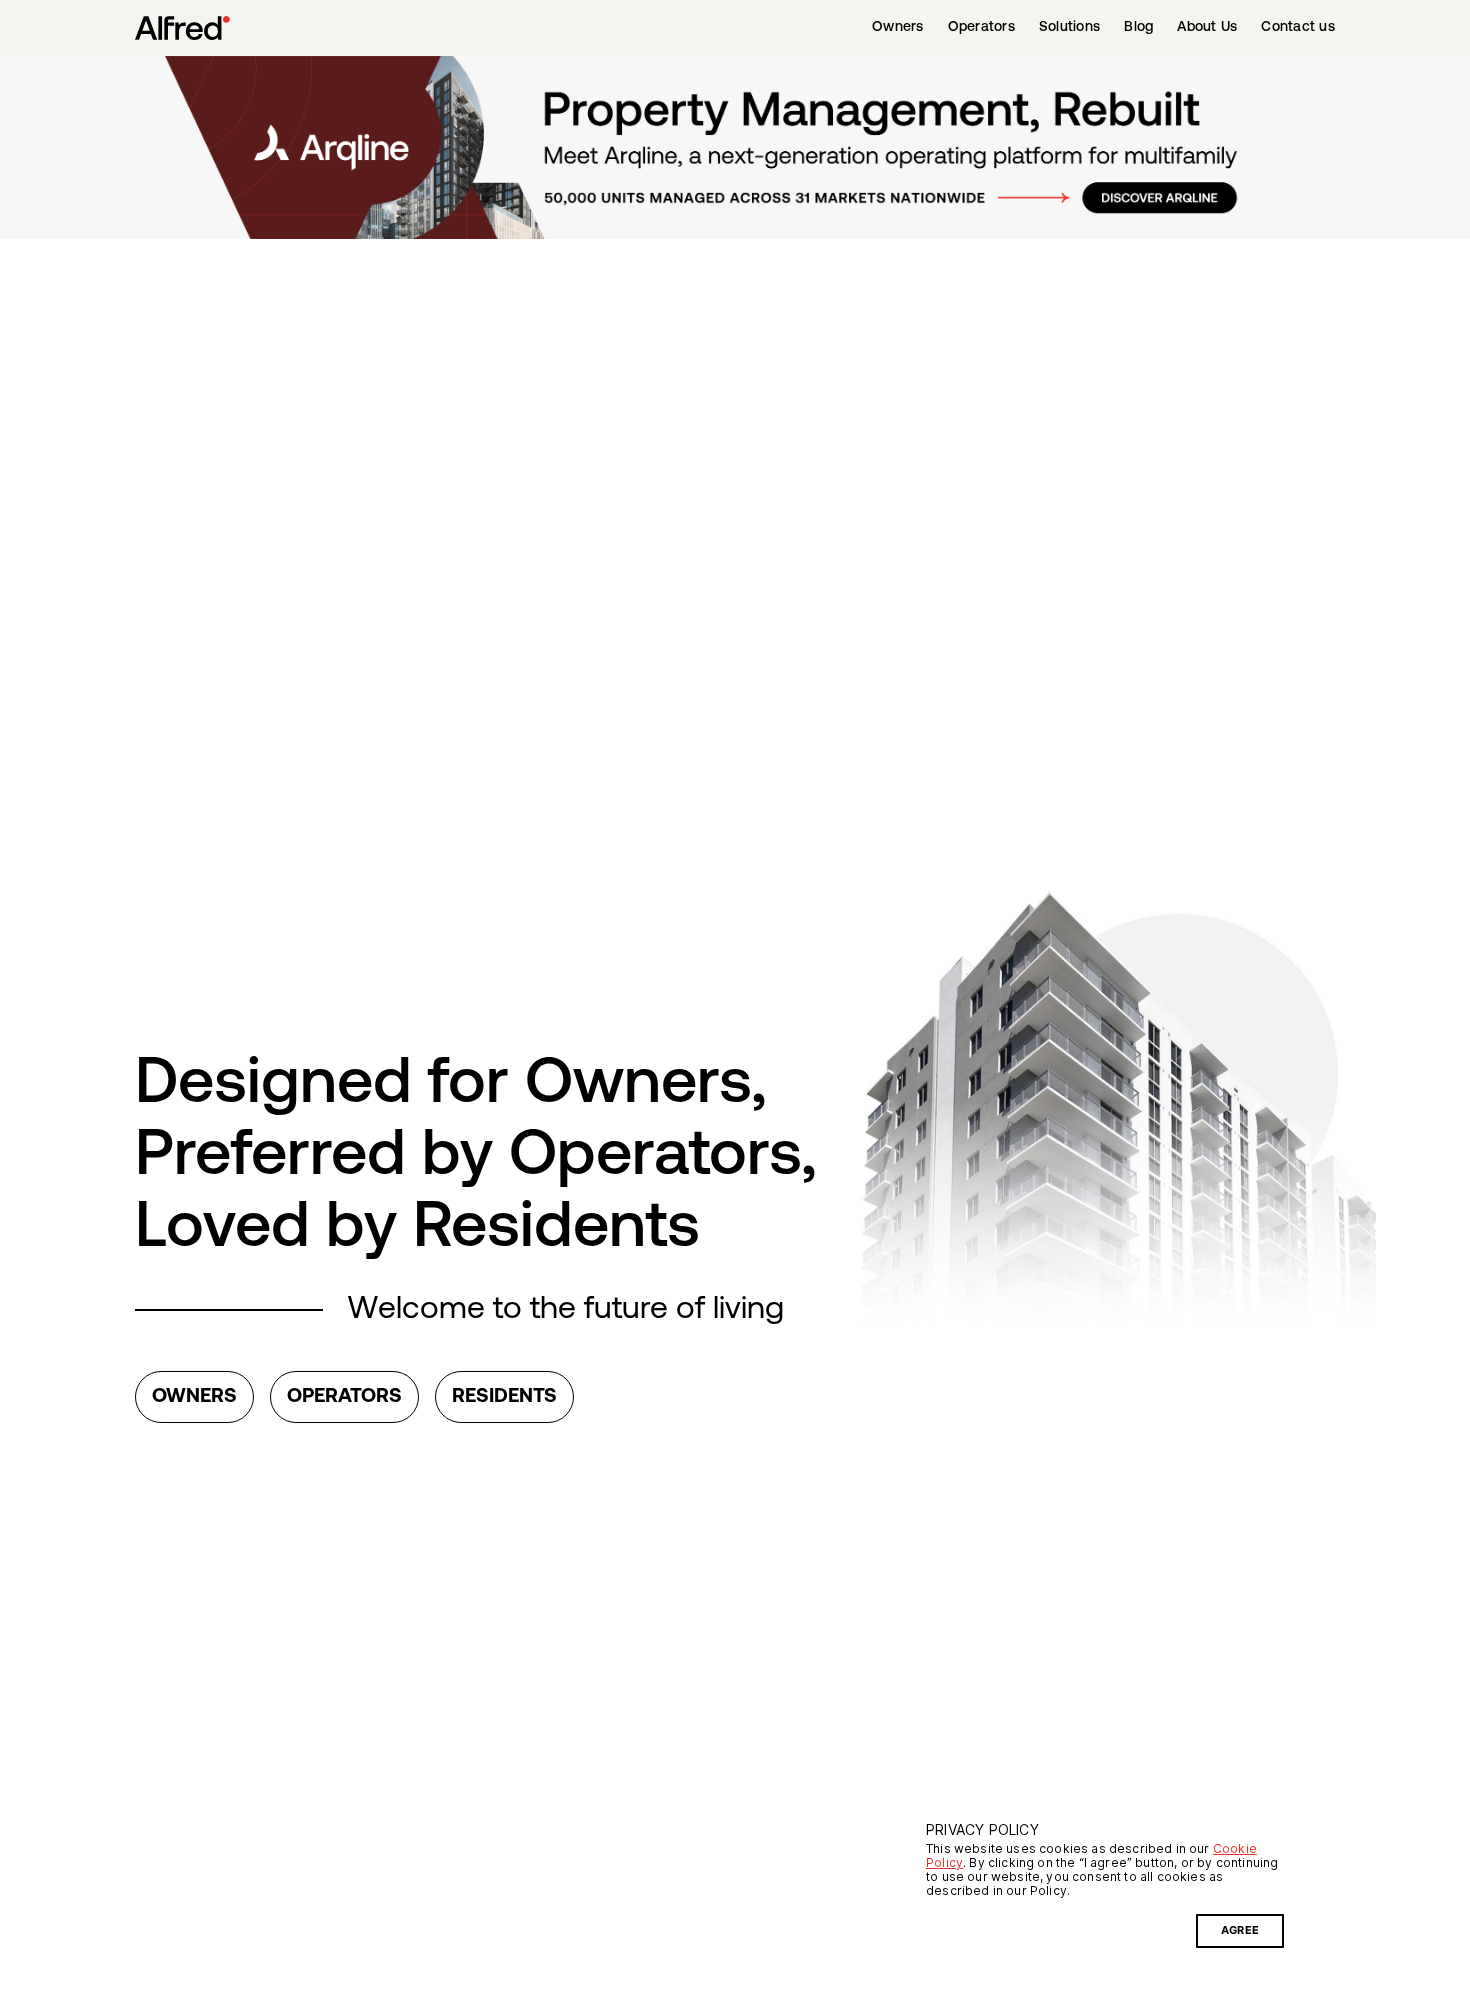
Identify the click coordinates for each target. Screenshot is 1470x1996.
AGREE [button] (1240, 1930)
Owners (898, 27)
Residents (504, 1397)
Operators (981, 27)
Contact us (1298, 27)
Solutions (1069, 27)
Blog (1138, 27)
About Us (1207, 27)
